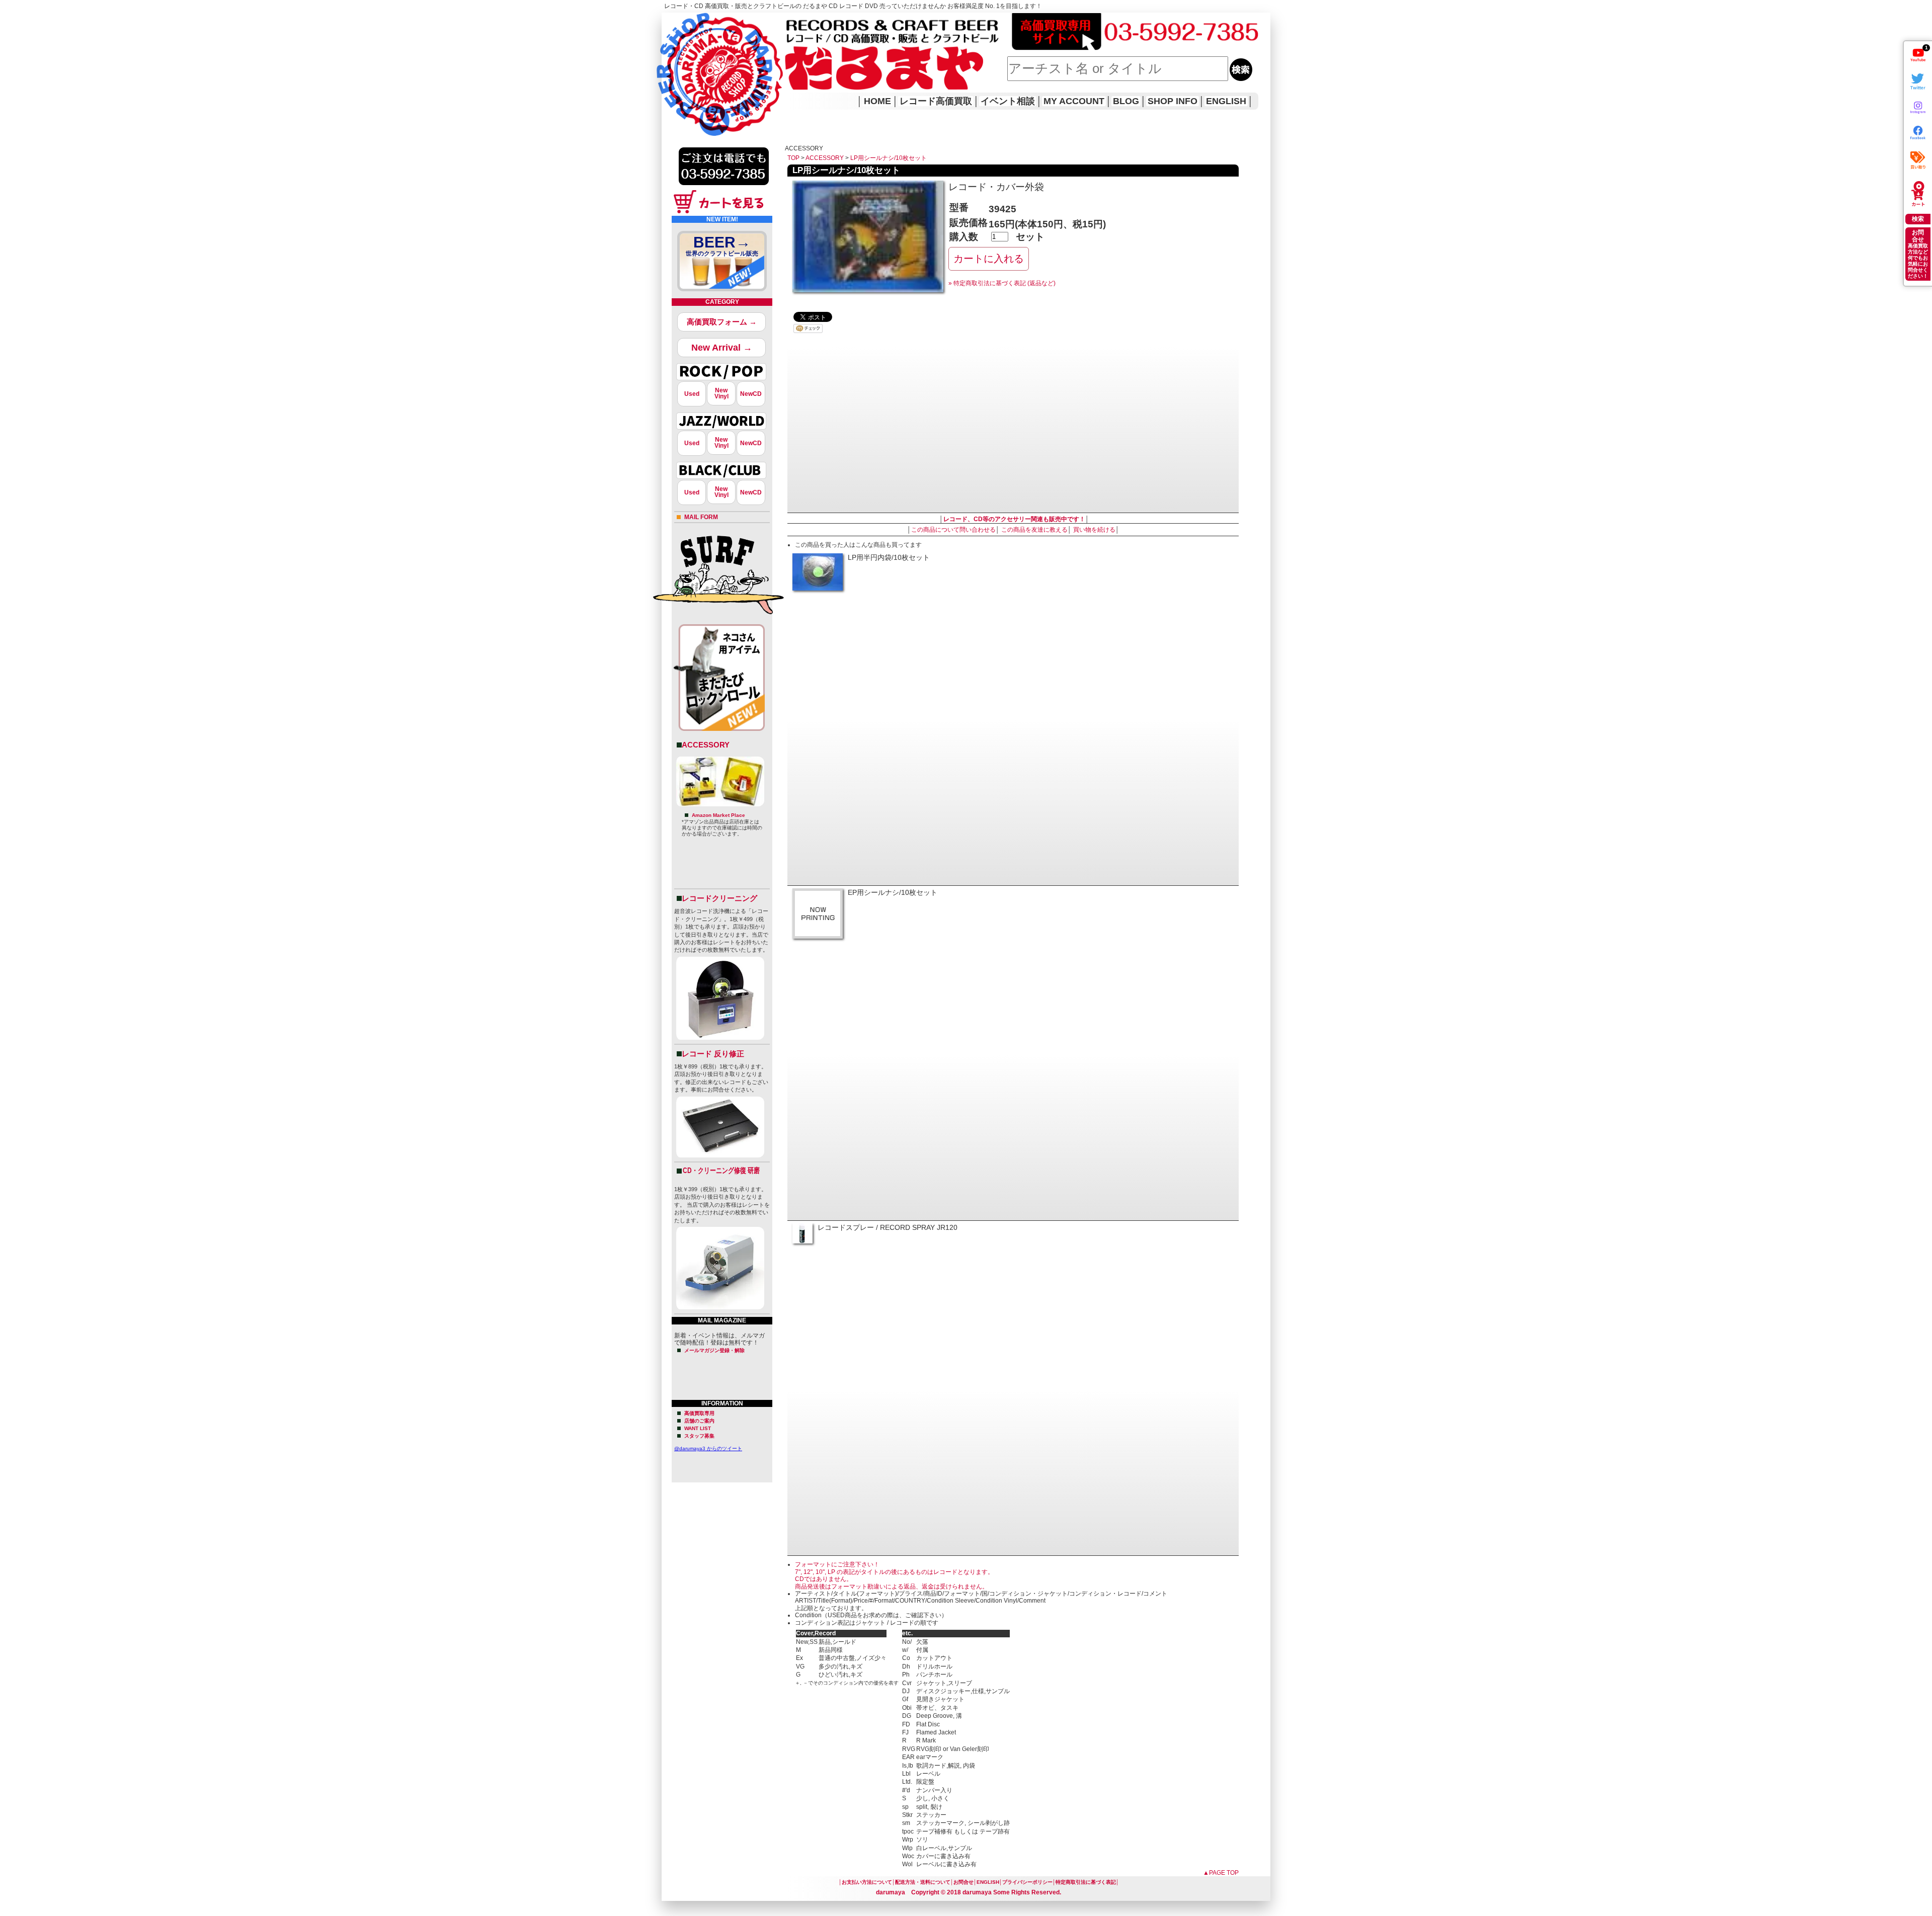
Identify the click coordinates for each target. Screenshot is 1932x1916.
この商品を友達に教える (1034, 530)
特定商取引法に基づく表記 (1086, 1882)
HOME (676, 60)
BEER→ (722, 245)
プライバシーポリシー (1027, 1882)
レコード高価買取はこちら (703, 21)
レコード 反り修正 (713, 1054)
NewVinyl (721, 393)
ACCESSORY (706, 745)
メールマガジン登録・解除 (714, 1350)
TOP (793, 158)
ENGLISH (1226, 101)
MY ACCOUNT (1074, 101)
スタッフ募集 (699, 1436)
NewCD (751, 394)
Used (692, 394)
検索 (1918, 219)
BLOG (1126, 101)
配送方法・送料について (923, 1882)
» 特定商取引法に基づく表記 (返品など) (1002, 283)
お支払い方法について (867, 1882)
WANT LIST (698, 1428)
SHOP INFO (1173, 101)
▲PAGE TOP (1221, 1873)
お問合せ (963, 1882)
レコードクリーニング (719, 898)
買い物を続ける (1094, 530)
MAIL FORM (701, 517)
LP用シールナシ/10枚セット (889, 158)
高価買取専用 (699, 1413)
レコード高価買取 (936, 101)
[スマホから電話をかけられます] (724, 188)
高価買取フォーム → (722, 322)
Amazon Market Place (718, 815)
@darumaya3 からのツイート (708, 1448)
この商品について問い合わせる (953, 530)
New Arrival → (722, 348)
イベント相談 (1008, 101)
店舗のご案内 (699, 1421)
